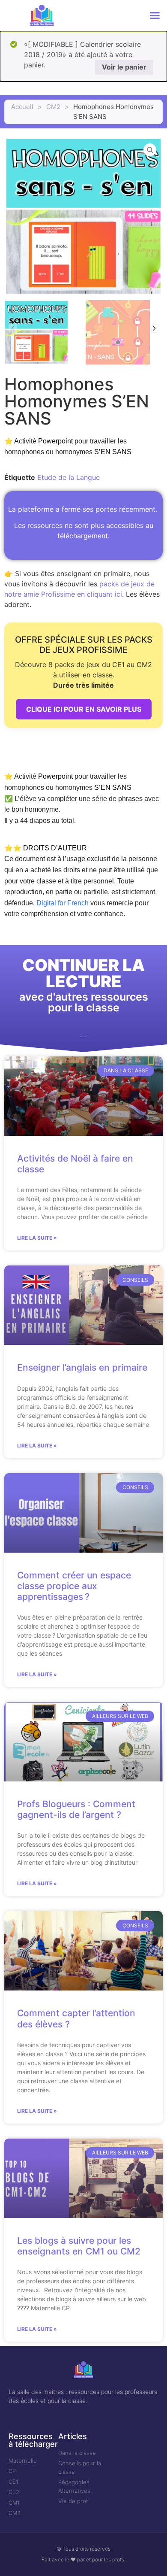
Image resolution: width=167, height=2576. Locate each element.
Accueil (22, 107)
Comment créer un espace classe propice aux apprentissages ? (74, 1586)
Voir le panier (124, 67)
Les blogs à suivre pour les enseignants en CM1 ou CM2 (79, 2246)
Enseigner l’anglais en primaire (82, 1367)
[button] (155, 15)
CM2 (53, 107)
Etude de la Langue (69, 477)
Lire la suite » (37, 1238)
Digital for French (63, 903)
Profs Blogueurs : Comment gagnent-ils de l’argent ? (76, 1809)
